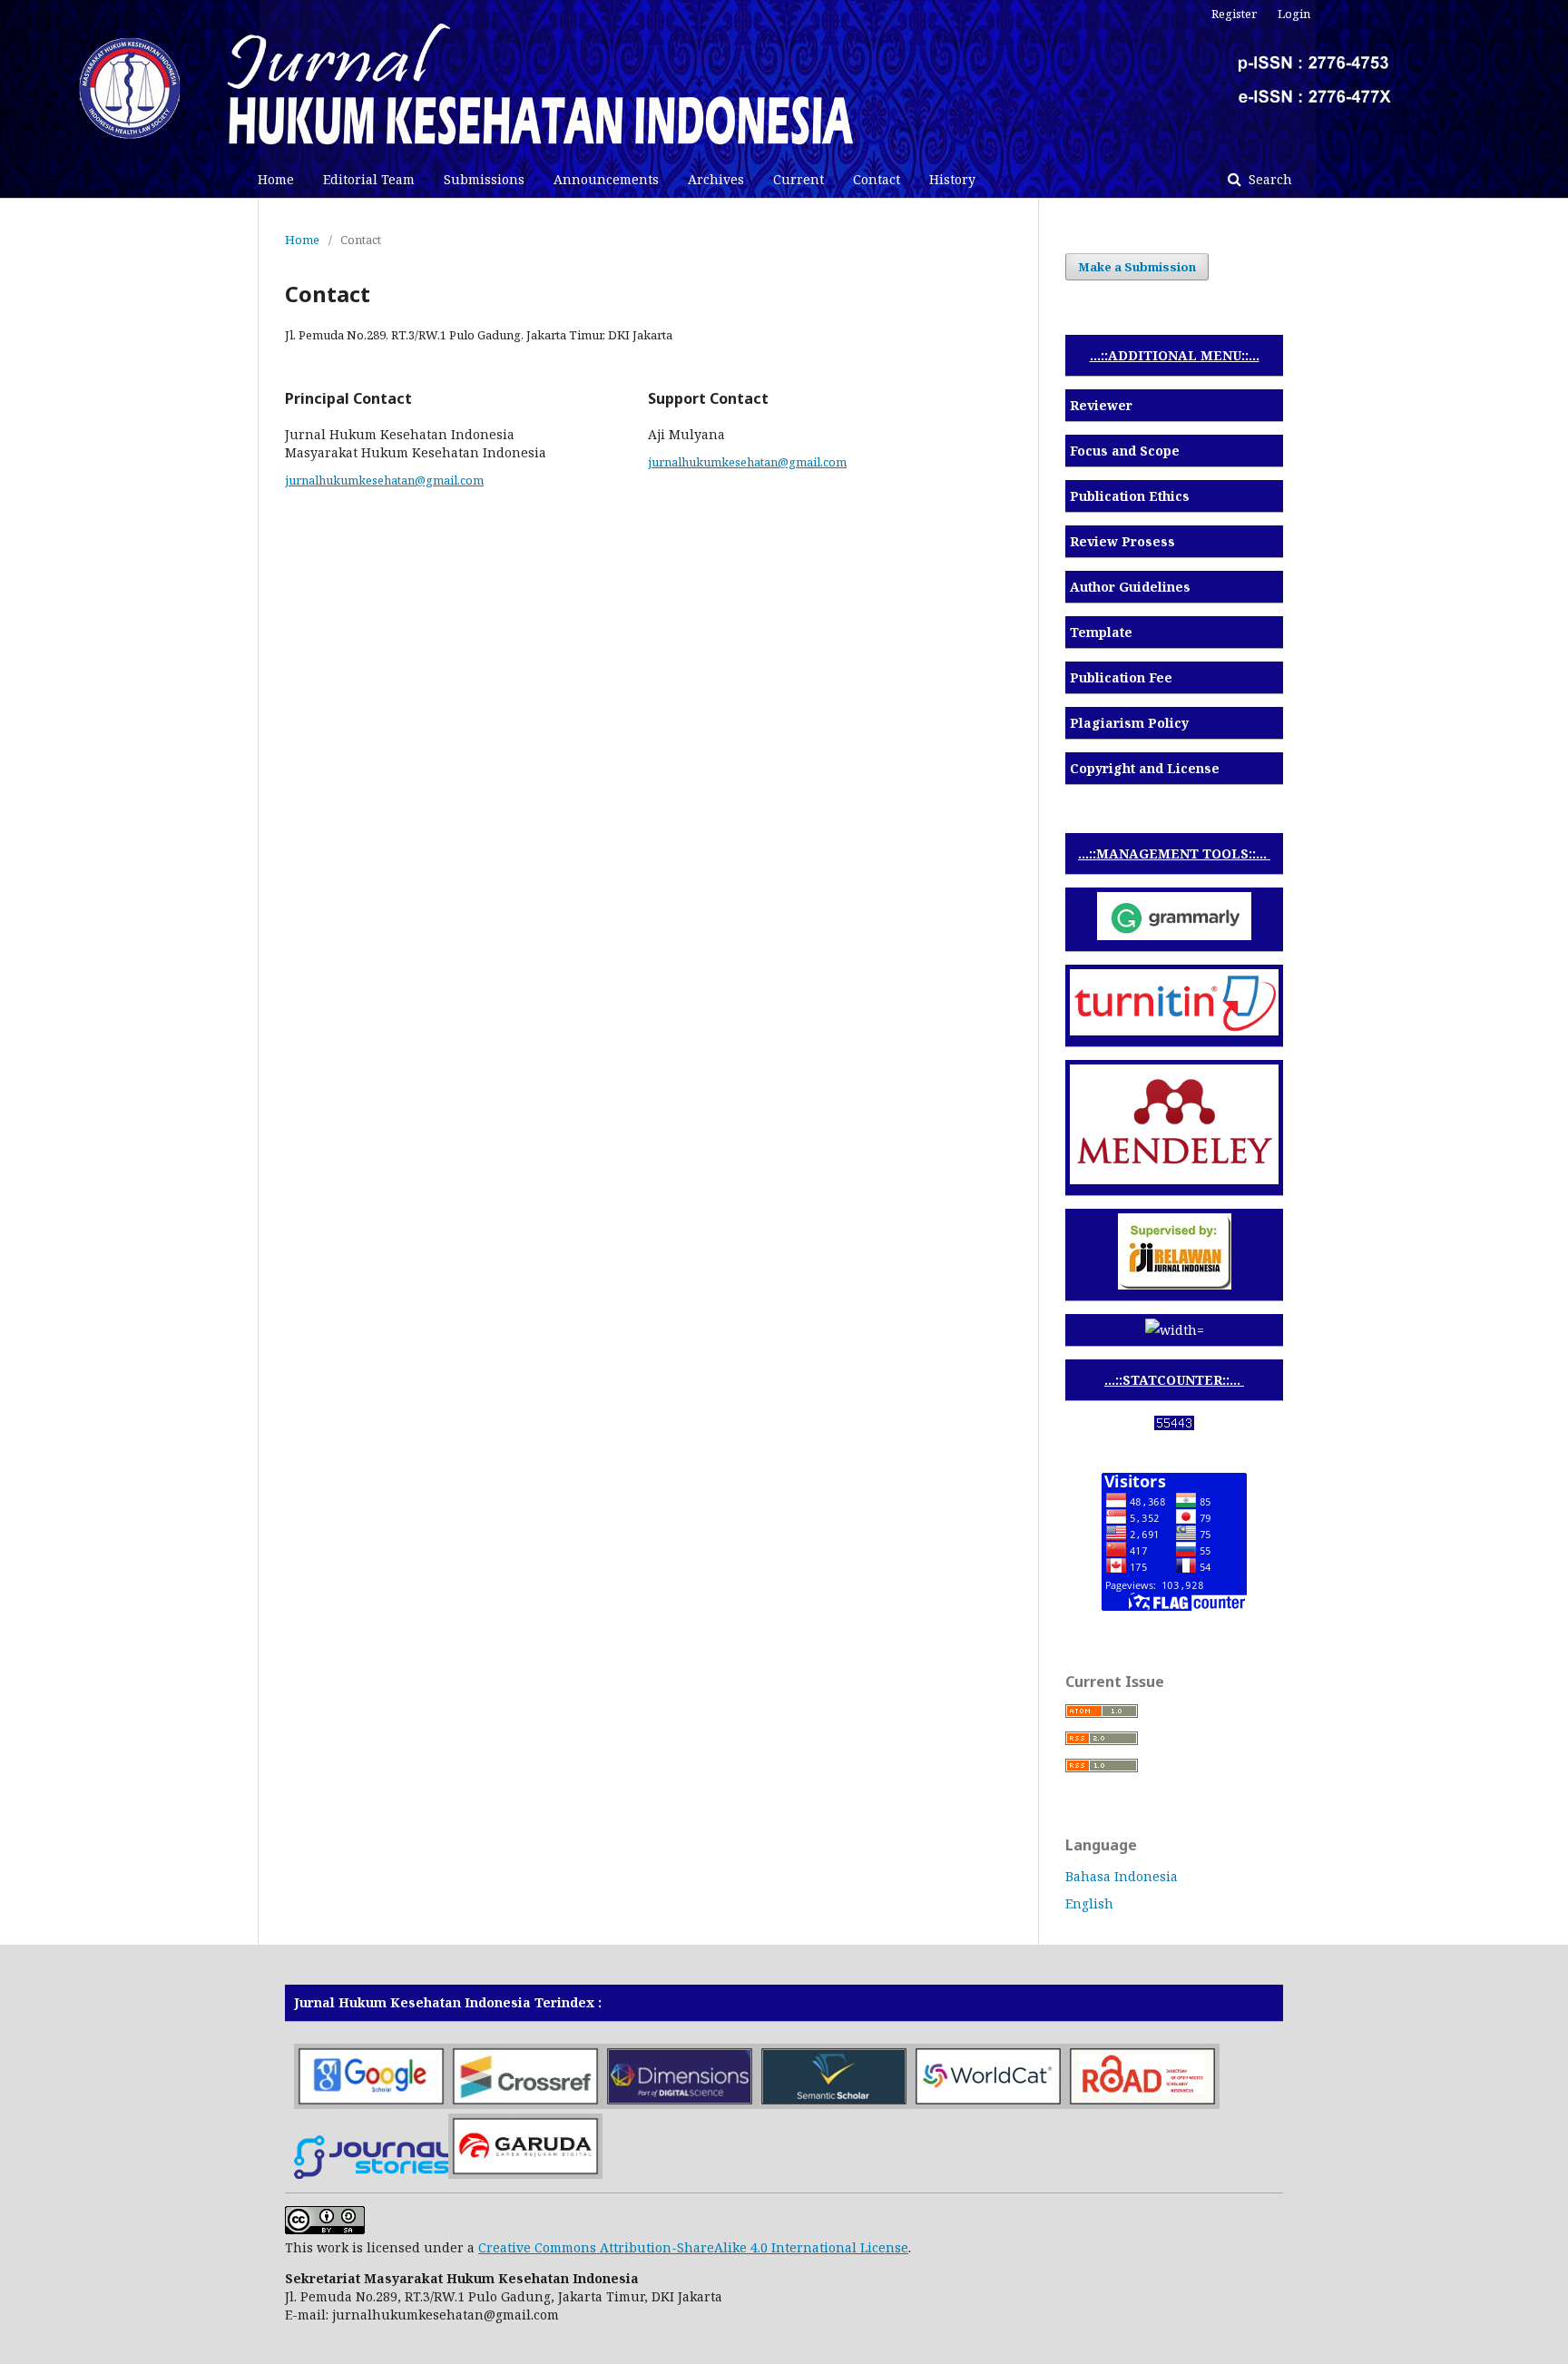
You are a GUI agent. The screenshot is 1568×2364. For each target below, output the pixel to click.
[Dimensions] (680, 2104)
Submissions (484, 179)
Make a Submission (1137, 267)
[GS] (371, 2104)
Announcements (606, 179)
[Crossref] (525, 2104)
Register (1234, 14)
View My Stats (1174, 1448)
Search (1269, 179)
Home (276, 179)
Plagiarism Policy (1129, 723)
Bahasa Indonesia (1122, 1876)
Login (1294, 14)
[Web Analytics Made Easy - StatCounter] (1174, 1425)
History (952, 179)
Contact (877, 179)
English (1089, 1903)
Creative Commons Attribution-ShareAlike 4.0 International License (693, 2247)
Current (799, 179)
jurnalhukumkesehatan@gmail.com (384, 480)
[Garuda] (525, 2174)
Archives (716, 179)
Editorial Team (369, 179)
